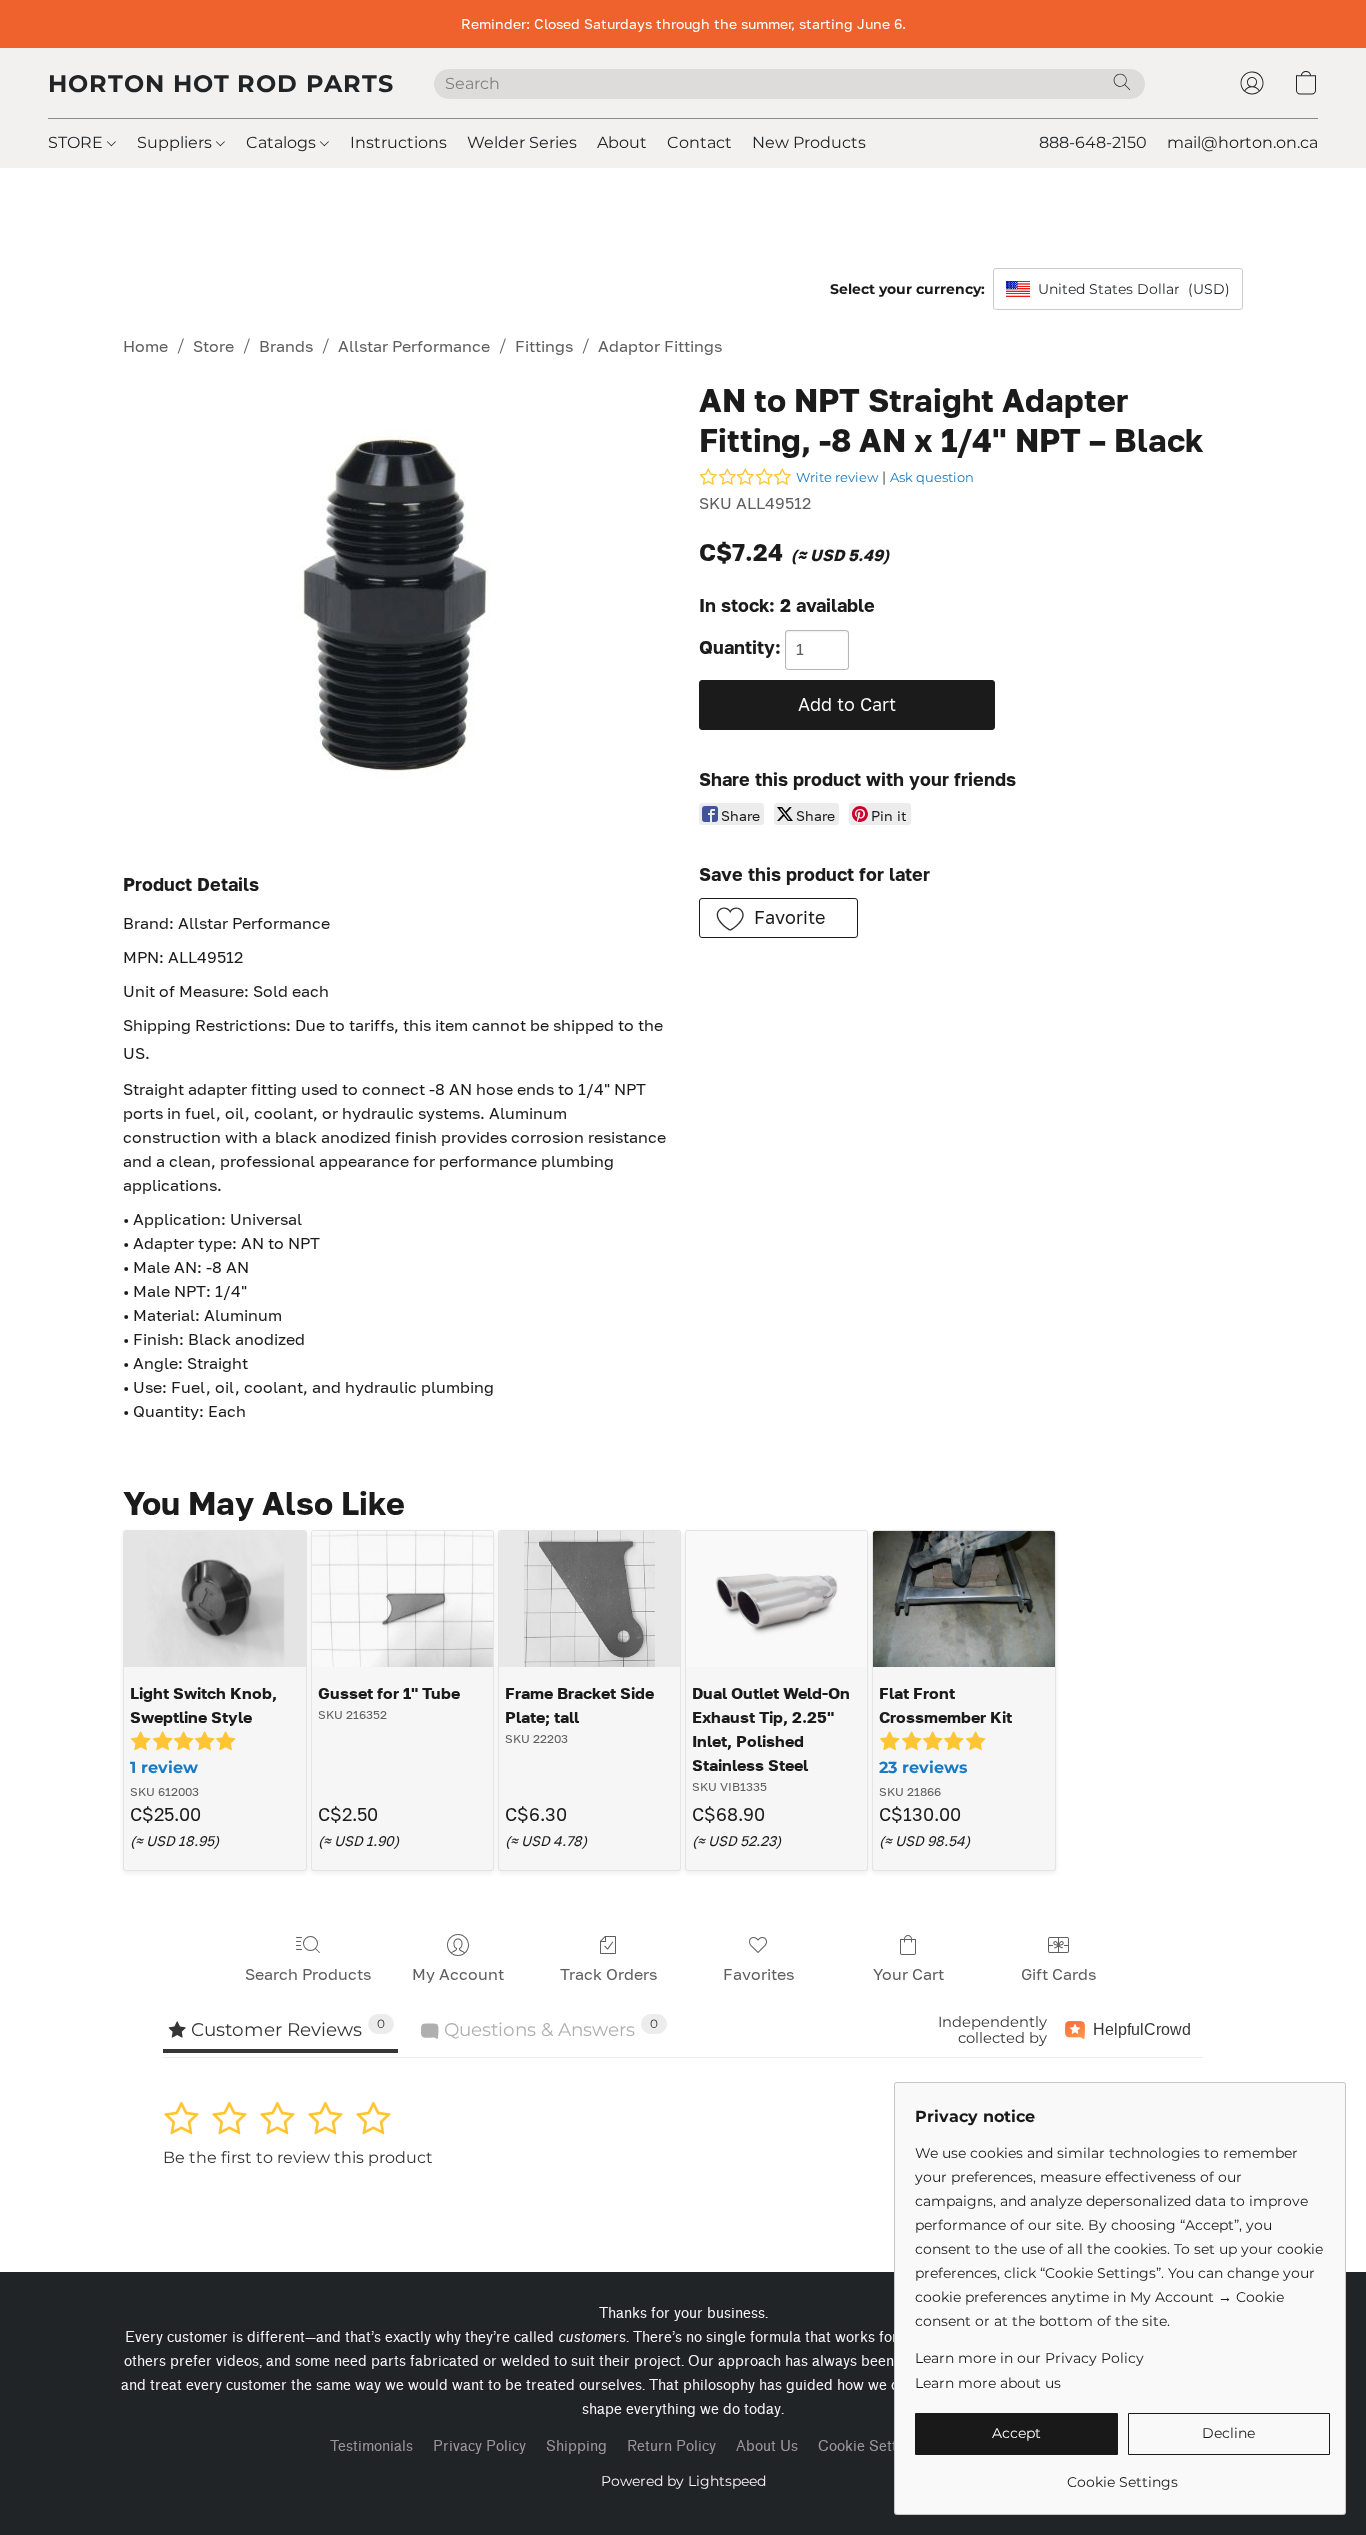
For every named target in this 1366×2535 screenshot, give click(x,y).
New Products (809, 142)
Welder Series (522, 142)
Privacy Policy (479, 2446)
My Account (458, 1974)
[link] (1122, 2474)
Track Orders (608, 1974)
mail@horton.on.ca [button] (1242, 142)
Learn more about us (988, 2383)
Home (145, 346)
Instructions (398, 142)
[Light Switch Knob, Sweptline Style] (214, 1599)
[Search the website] (1122, 82)
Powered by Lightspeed (683, 2481)
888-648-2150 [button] (1093, 142)
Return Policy (671, 2446)
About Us (767, 2446)
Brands (286, 346)
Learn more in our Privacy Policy (1029, 2358)
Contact (699, 142)
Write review (837, 477)
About (622, 142)
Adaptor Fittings (660, 346)
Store (213, 346)
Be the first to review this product (298, 2157)
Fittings (544, 346)
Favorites (758, 1974)
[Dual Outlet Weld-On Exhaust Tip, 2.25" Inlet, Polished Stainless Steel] (776, 1599)
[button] (221, 83)
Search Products (308, 1974)
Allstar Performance (414, 346)
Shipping (576, 2446)
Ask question (932, 477)
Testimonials (371, 2446)
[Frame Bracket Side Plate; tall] (589, 1599)
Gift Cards (1058, 1974)
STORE (77, 142)
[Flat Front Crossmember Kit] (963, 1599)
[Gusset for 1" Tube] (402, 1599)
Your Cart (908, 1974)
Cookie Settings (871, 2446)
